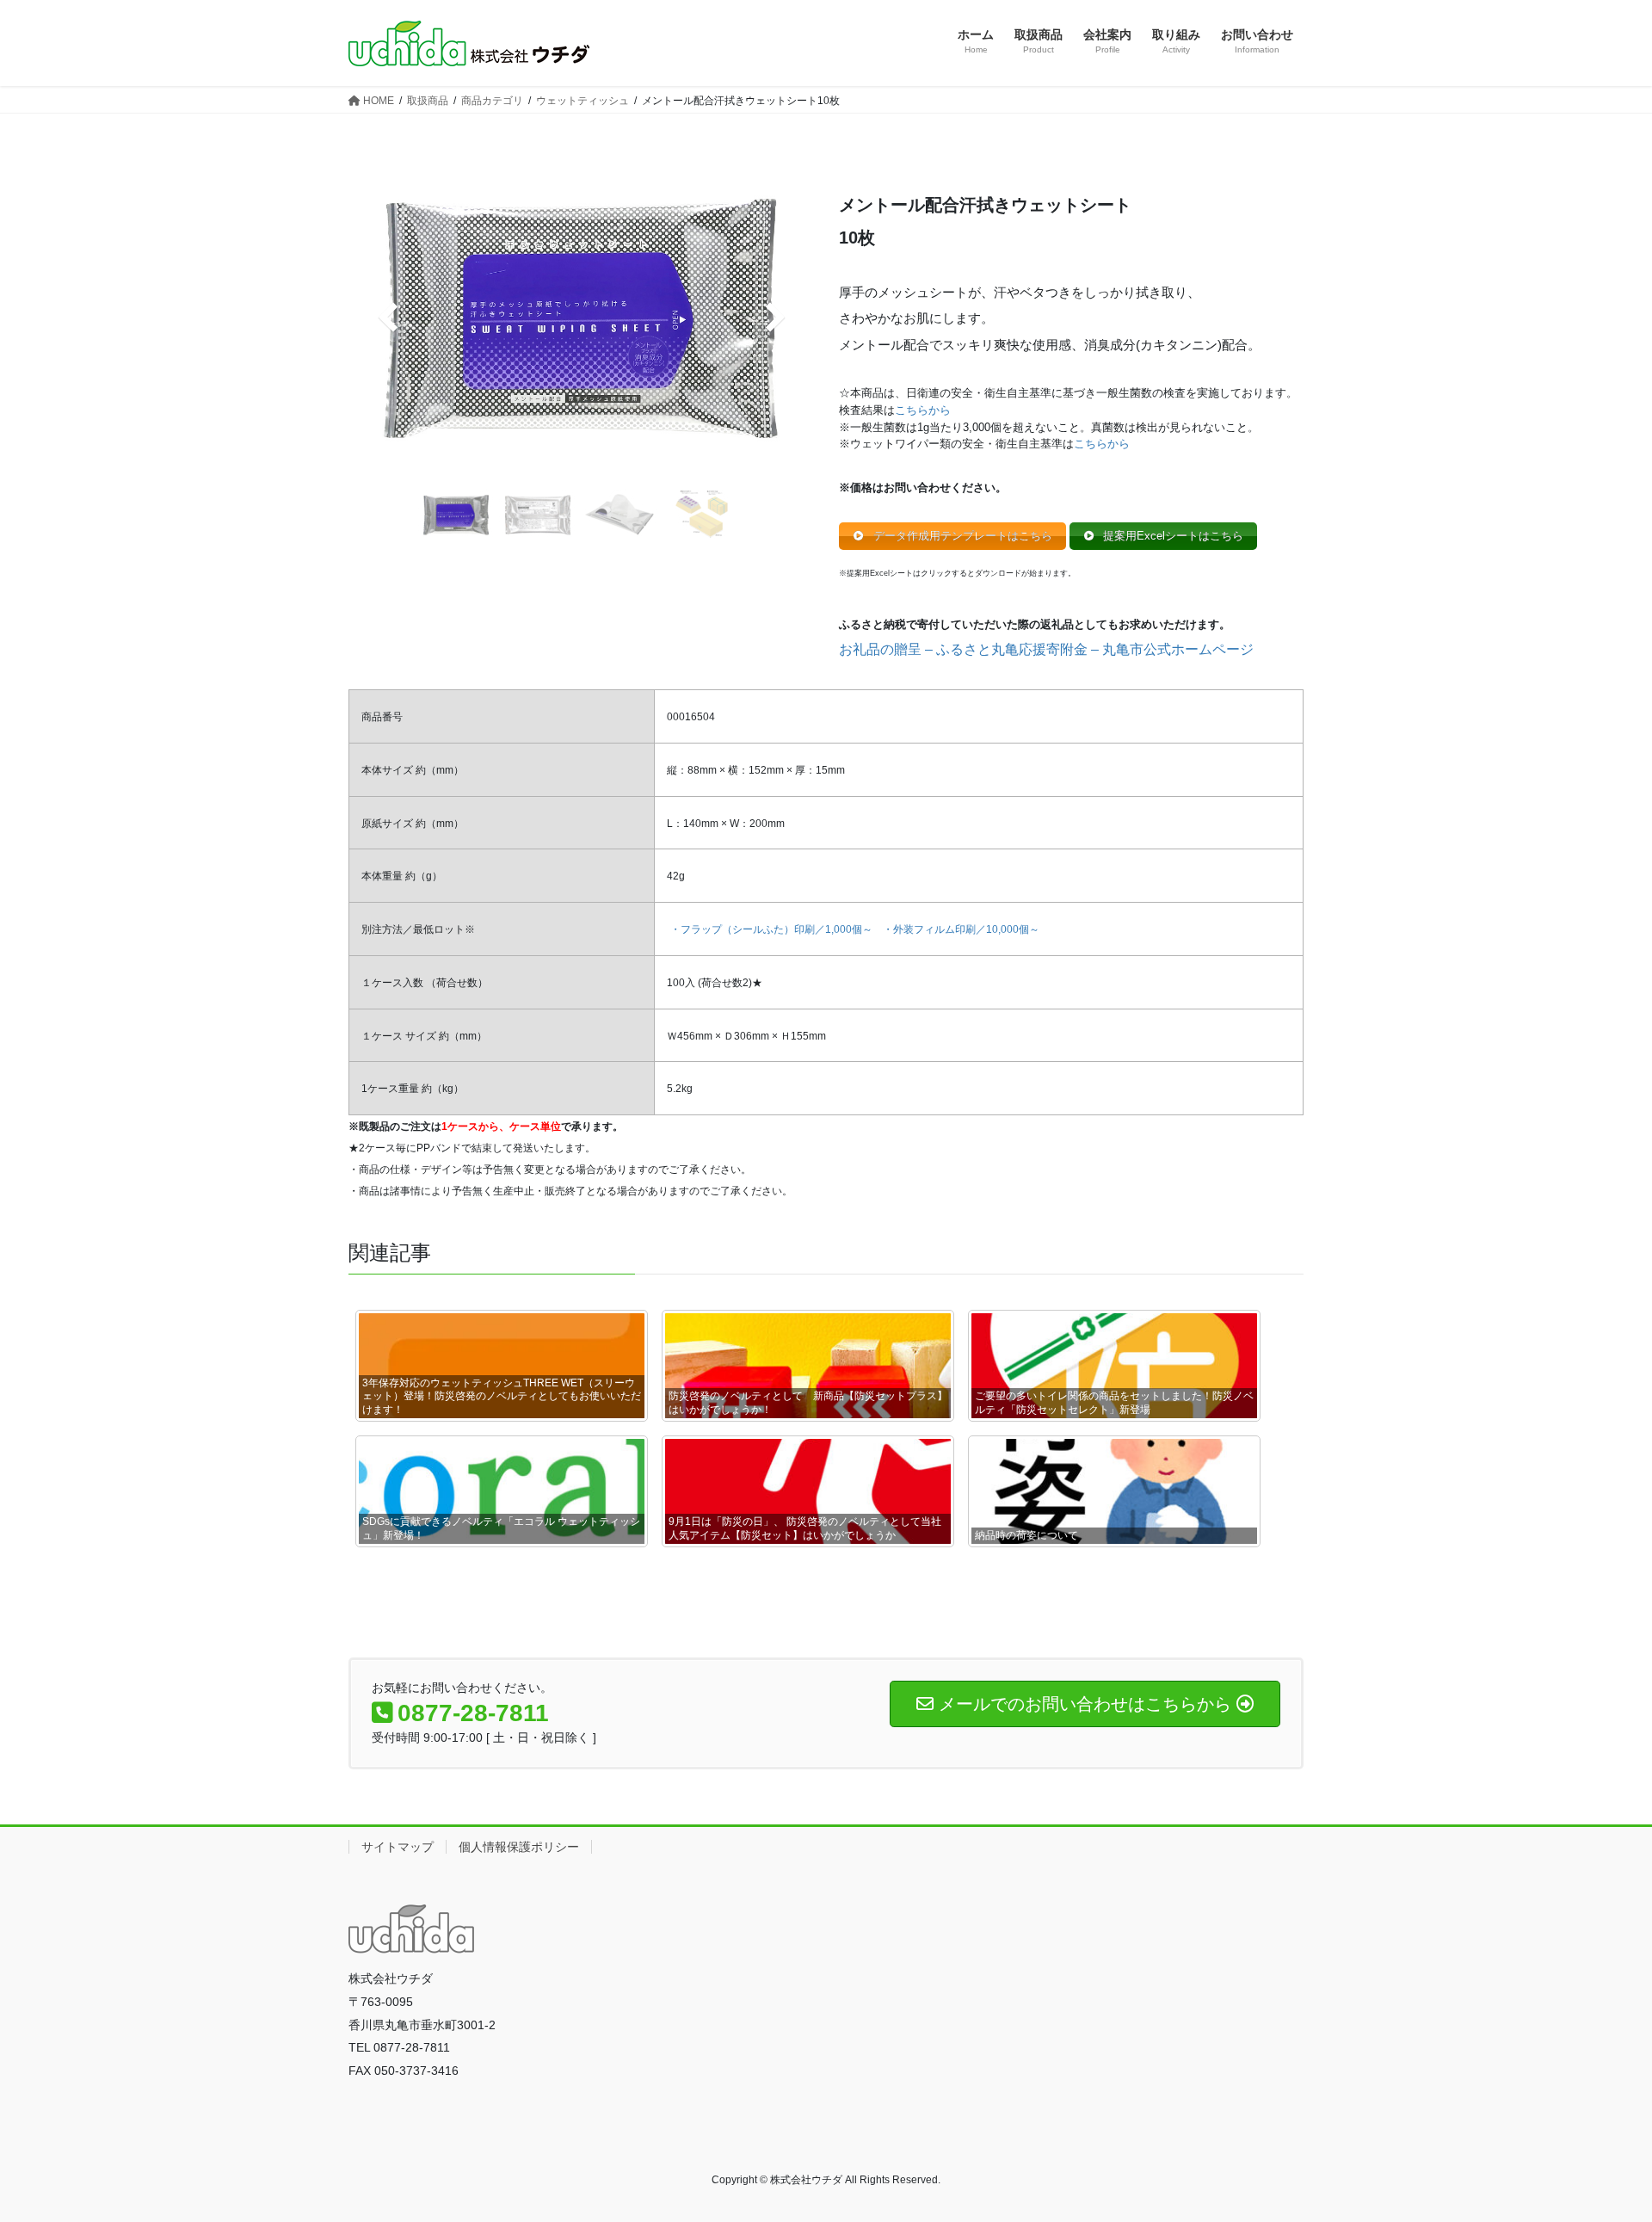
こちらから (923, 410)
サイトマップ (398, 1847)
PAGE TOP (1599, 2141)
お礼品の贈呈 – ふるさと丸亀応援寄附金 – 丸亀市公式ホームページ (1046, 649)
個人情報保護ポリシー (519, 1847)
